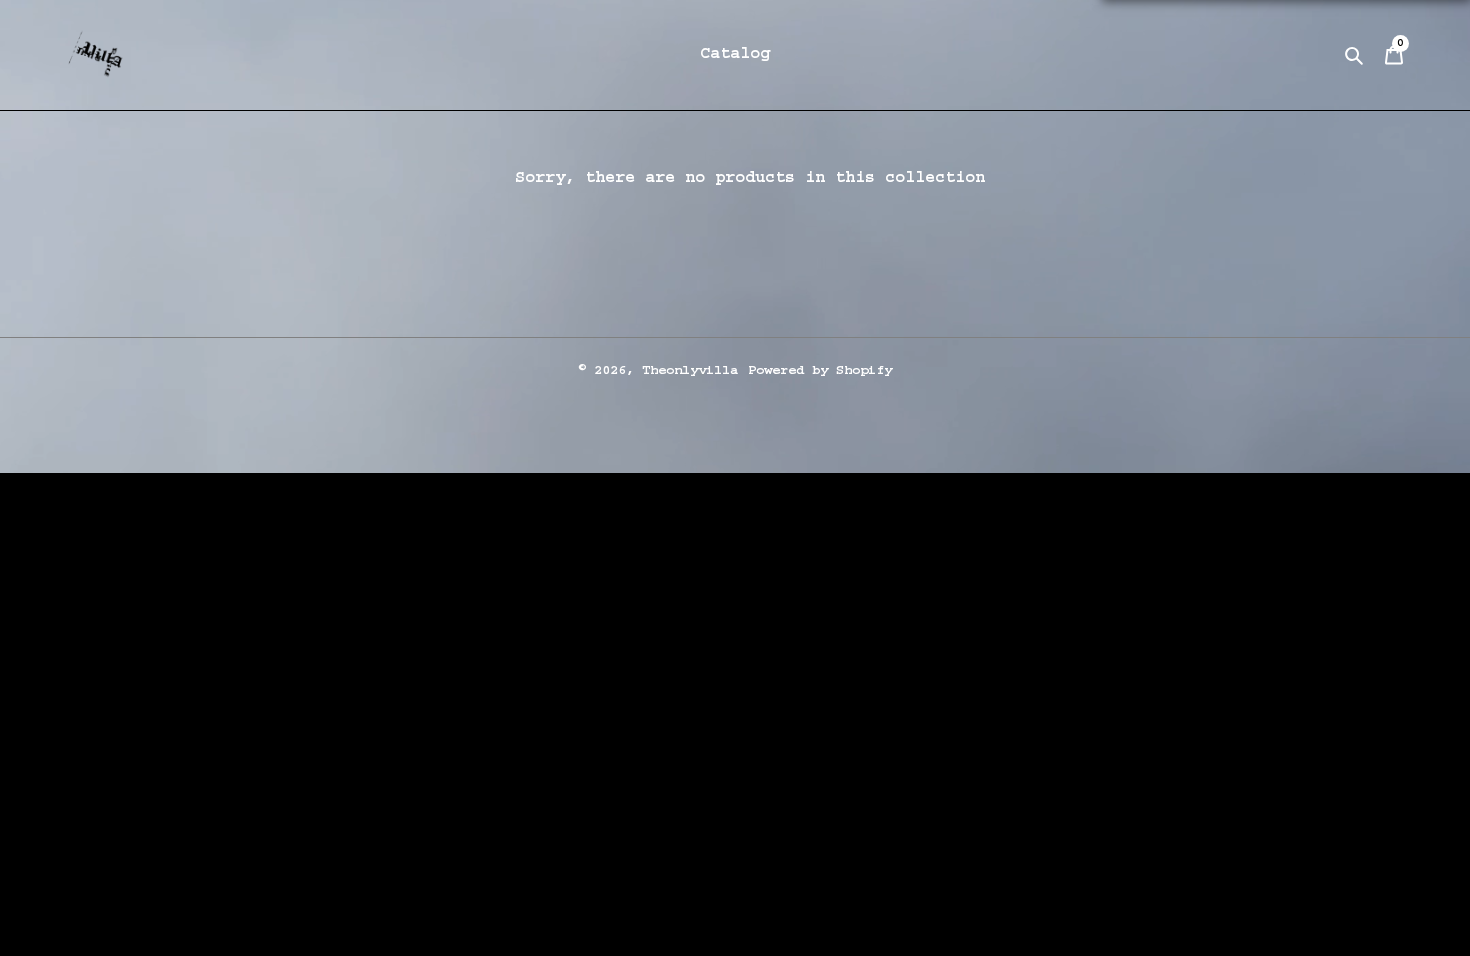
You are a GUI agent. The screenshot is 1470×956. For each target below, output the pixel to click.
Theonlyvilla (690, 371)
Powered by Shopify (820, 371)
